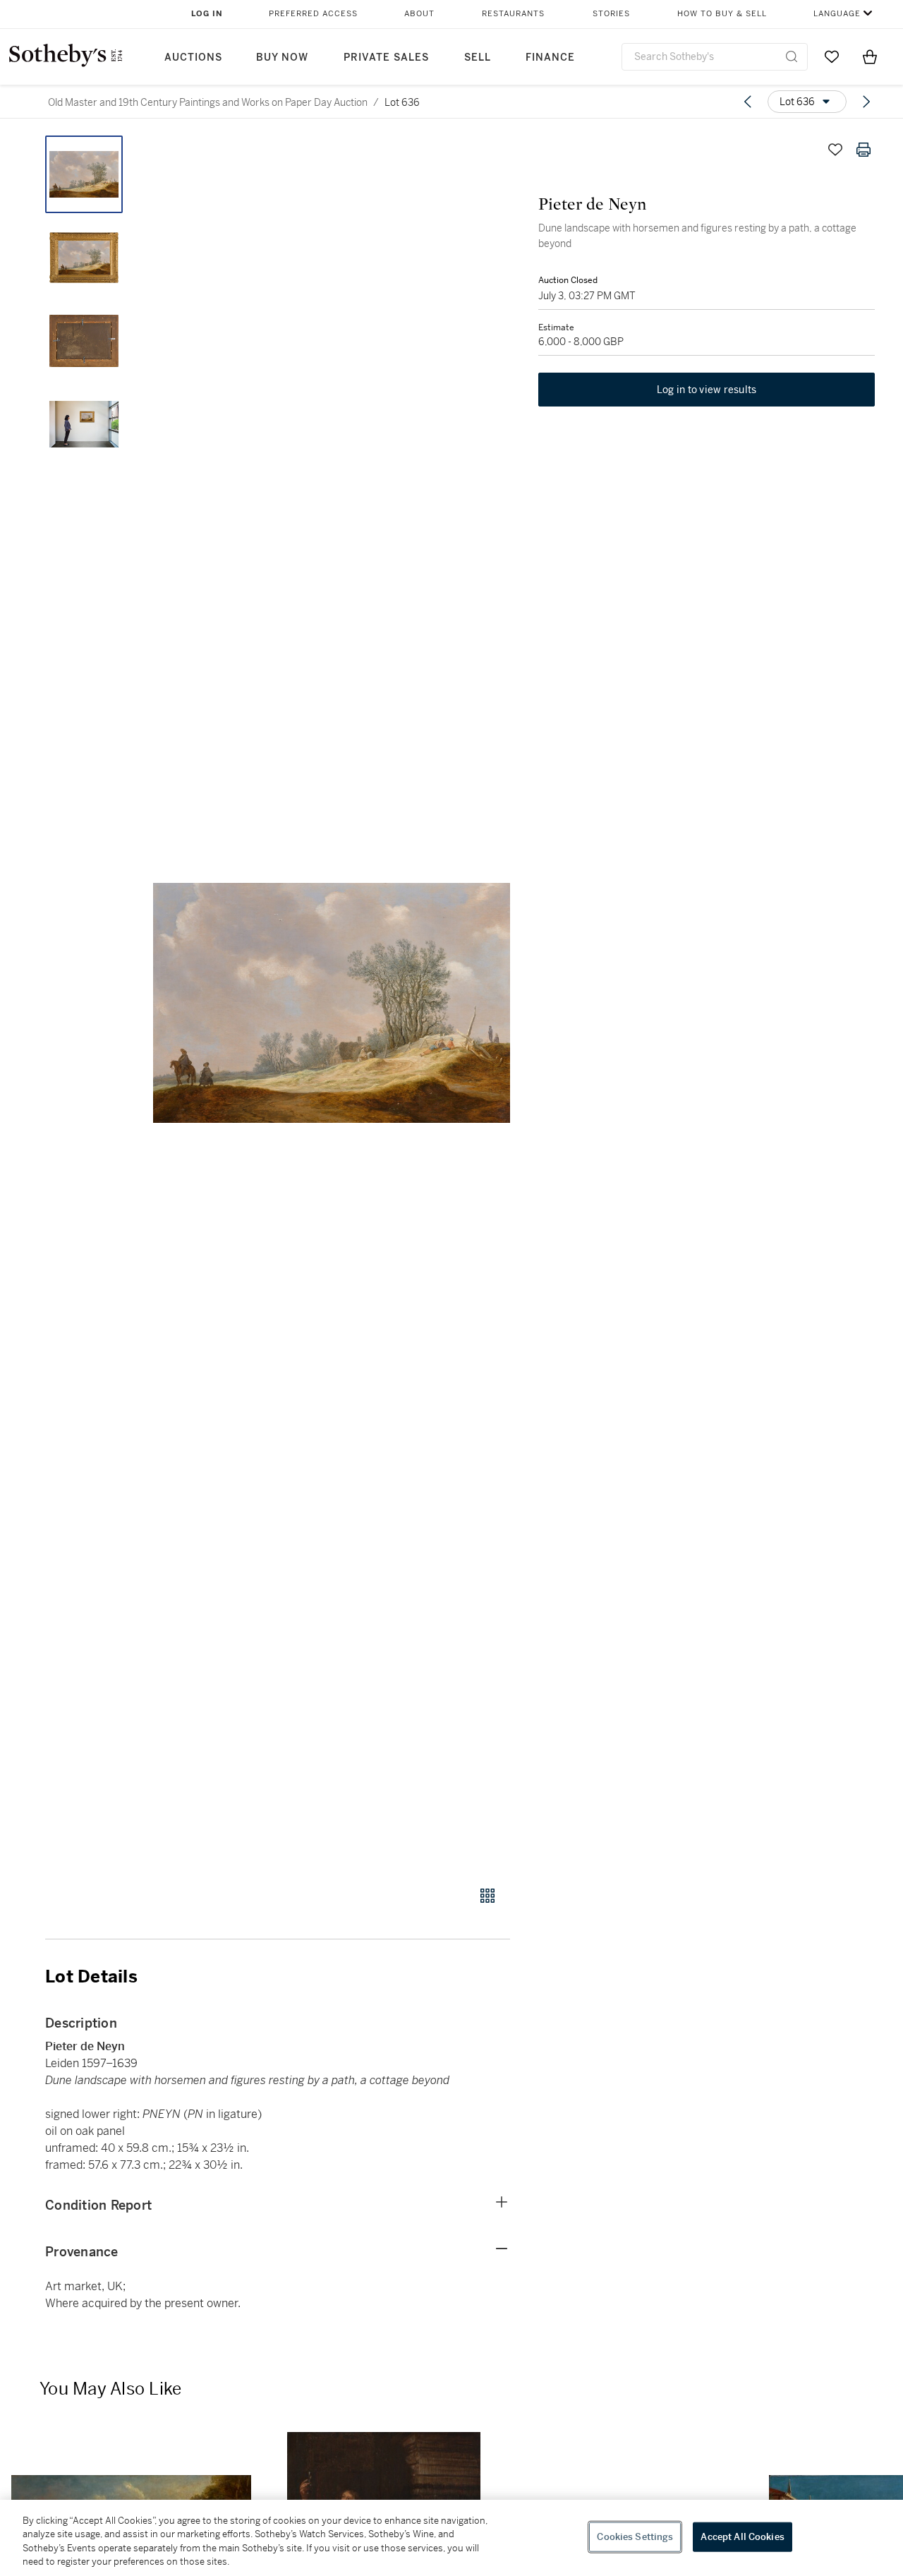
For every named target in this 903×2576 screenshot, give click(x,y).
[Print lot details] (863, 150)
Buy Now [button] (282, 58)
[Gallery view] (487, 1896)
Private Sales (386, 58)
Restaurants (513, 14)
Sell (478, 58)
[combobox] (715, 57)
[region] (451, 2538)
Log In (207, 14)
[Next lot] (866, 102)
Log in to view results (707, 390)
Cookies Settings (635, 2537)
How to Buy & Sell (722, 14)
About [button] (419, 14)
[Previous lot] (748, 102)
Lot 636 (402, 102)
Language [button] (837, 14)
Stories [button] (611, 14)
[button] (332, 1003)
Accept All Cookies (742, 2537)
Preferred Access (313, 14)
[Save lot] (835, 150)
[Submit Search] (792, 56)
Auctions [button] (193, 58)
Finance (550, 58)
